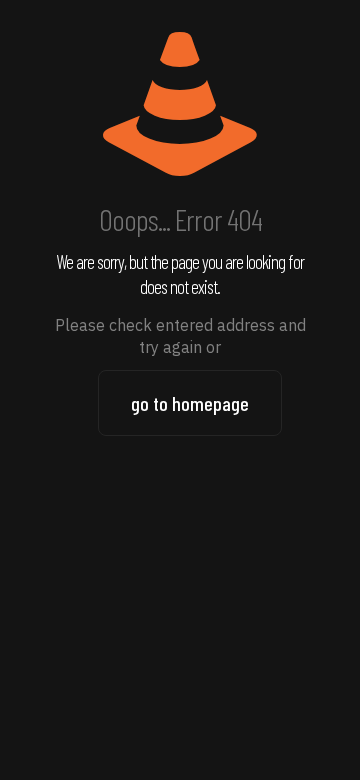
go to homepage (190, 403)
